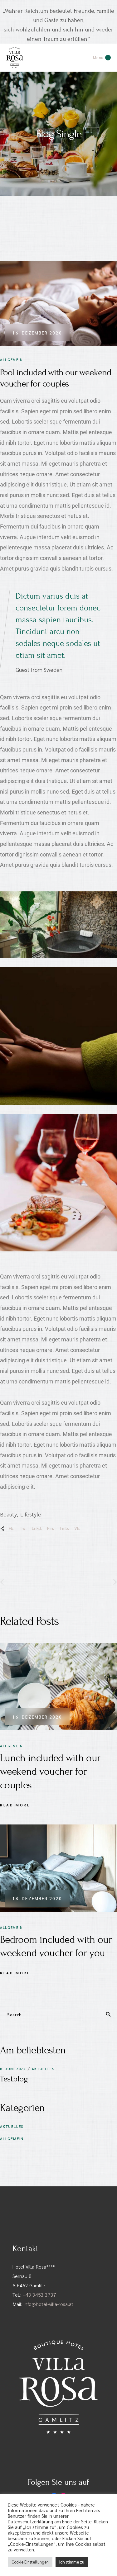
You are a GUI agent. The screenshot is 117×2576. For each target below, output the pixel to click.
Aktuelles (43, 2069)
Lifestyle (31, 1514)
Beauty (8, 1514)
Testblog (14, 2079)
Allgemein (12, 360)
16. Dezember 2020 (37, 333)
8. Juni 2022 (13, 2069)
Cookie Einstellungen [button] (30, 2562)
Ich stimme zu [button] (72, 2562)
